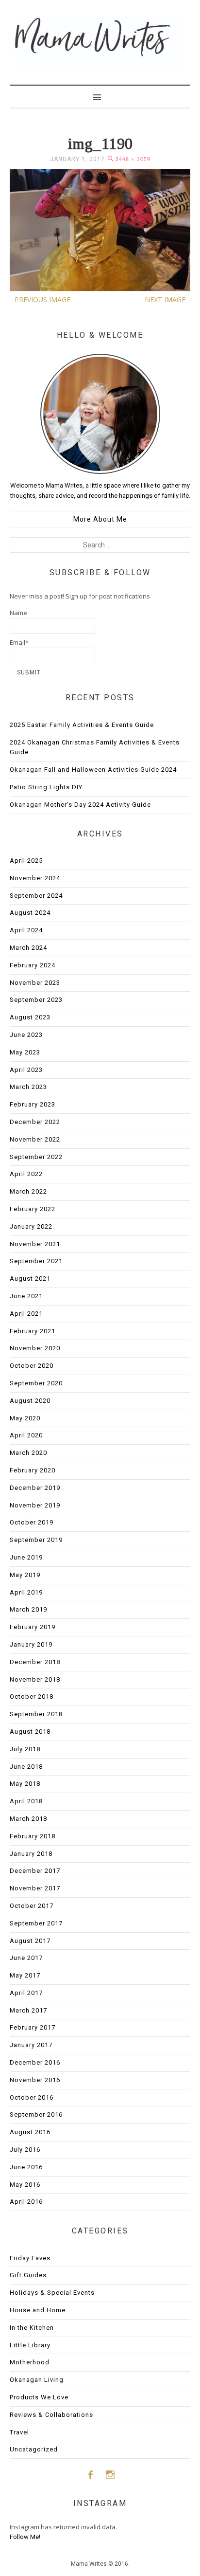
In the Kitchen (32, 2328)
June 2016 (26, 2167)
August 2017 (30, 1941)
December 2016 (35, 2062)
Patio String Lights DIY (46, 787)
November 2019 (35, 1505)
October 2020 (32, 1366)
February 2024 (33, 965)
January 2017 (31, 2045)
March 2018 (28, 1819)
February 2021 (33, 1331)
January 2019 (31, 1644)
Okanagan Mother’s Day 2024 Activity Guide (80, 805)
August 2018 (30, 1732)
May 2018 (25, 1784)
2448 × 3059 (133, 159)
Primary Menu (100, 96)
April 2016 (26, 2202)
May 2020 (25, 1418)
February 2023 (33, 1104)
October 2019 (32, 1522)
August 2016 (30, 2132)
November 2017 (35, 1888)
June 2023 (26, 1035)
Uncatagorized (34, 2449)
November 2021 (35, 1244)
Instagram (110, 2475)
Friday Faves (30, 2258)
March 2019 (28, 1609)
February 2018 (33, 1836)
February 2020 (33, 1470)
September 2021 (36, 1261)
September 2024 (36, 896)
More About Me (100, 519)
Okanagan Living (37, 2380)
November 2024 (35, 878)
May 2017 (25, 1975)
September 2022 (36, 1157)
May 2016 (25, 2185)
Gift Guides (28, 2275)
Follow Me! (25, 2537)
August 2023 (30, 1017)
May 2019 (25, 1575)
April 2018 (26, 1801)
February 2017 (33, 2027)
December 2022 (35, 1122)
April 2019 (26, 1592)
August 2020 (30, 1401)
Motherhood (30, 2362)
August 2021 (30, 1279)
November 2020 (35, 1348)
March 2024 (28, 948)
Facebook (90, 2475)
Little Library (30, 2345)
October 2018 (32, 1696)
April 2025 (26, 861)
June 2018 (26, 1767)
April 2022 (26, 1174)
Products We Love (39, 2397)
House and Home (38, 2310)
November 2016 (35, 2080)
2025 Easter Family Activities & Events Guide (82, 725)
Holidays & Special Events (52, 2293)
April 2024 (26, 930)
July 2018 (25, 1749)
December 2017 (35, 1871)
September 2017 (36, 1923)
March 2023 (28, 1087)
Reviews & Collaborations (51, 2415)
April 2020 (26, 1435)
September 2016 (36, 2114)
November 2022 (35, 1139)
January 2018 (31, 1854)
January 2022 (31, 1226)
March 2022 (28, 1191)
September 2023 (36, 1000)
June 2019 (26, 1557)
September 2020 (36, 1383)
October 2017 (32, 1906)
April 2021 (26, 1314)
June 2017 (26, 1958)
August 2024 (30, 913)
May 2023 (25, 1052)
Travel (19, 2432)
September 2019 (36, 1540)
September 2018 (36, 1714)
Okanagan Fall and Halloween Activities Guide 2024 (93, 770)
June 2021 (26, 1296)
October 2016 (32, 2097)
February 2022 (33, 1209)
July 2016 (25, 2150)
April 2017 (26, 1993)
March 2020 (28, 1453)
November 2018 (35, 1679)
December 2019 (35, 1488)
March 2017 (28, 2010)
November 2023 (35, 983)
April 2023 (26, 1070)
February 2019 (33, 1627)
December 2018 (35, 1662)
